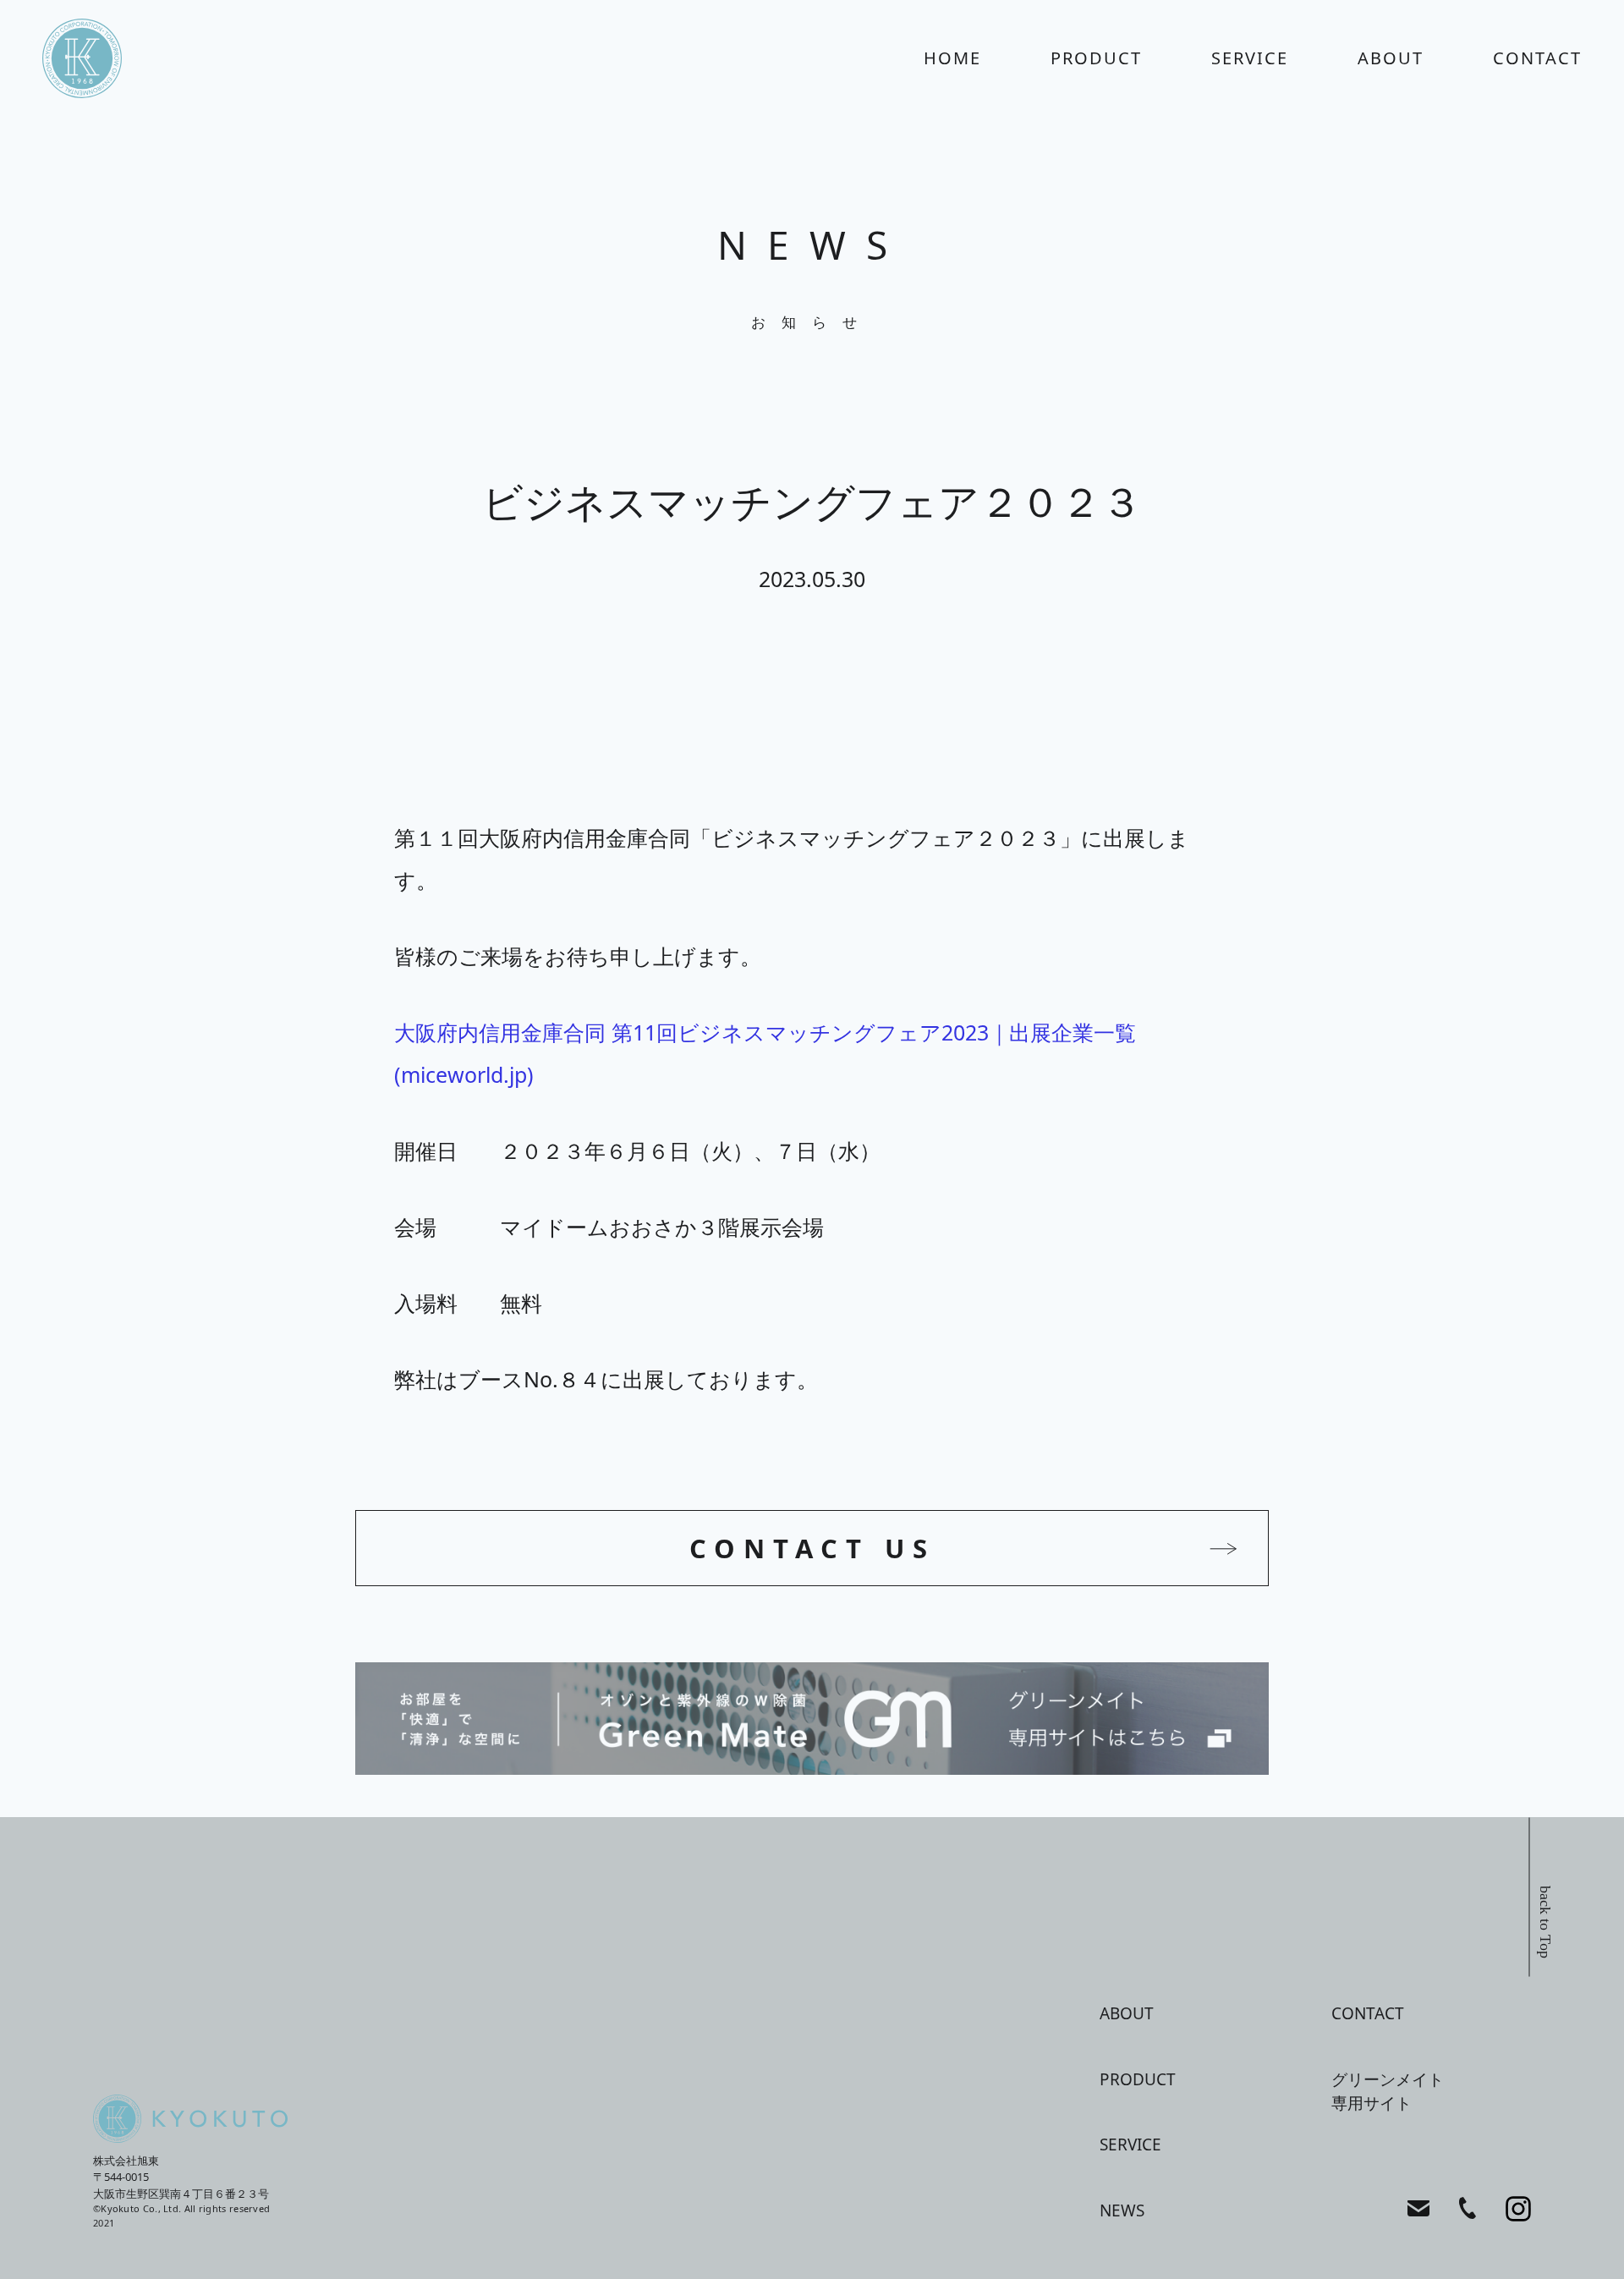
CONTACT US (812, 1548)
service (1250, 58)
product (1096, 58)
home (952, 58)
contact (1537, 58)
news (1122, 2210)
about (1391, 58)
